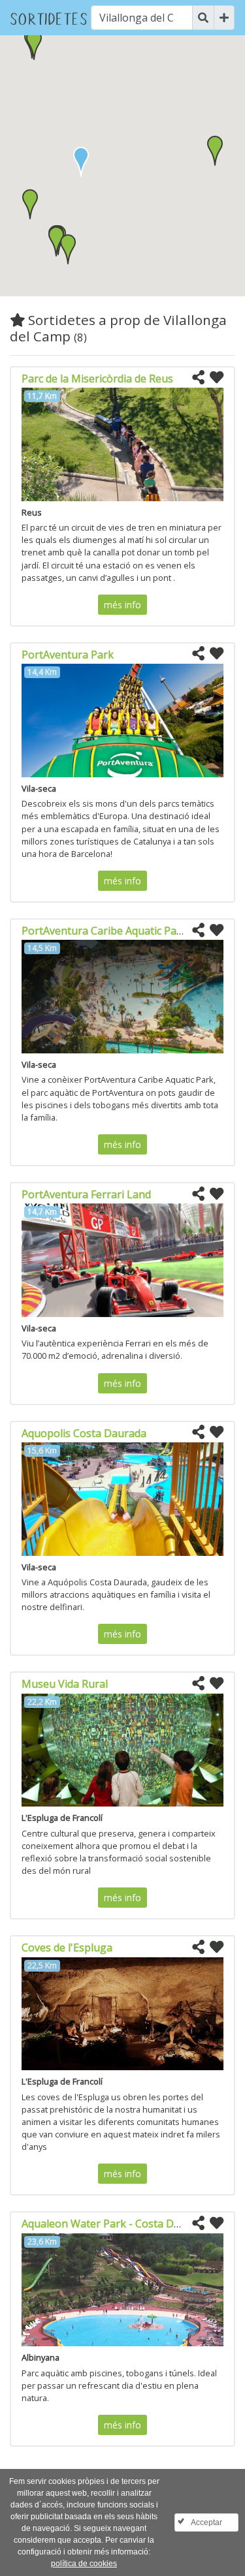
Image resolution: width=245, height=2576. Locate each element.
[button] (30, 204)
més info (122, 605)
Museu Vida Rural (65, 1684)
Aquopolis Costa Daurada (84, 1433)
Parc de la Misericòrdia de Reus (97, 379)
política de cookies (84, 2564)
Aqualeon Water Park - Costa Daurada (115, 2224)
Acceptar (206, 2522)
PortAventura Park (68, 655)
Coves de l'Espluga (67, 1948)
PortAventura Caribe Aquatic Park (104, 931)
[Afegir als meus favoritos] (217, 378)
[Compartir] (198, 378)
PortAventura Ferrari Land (86, 1194)
